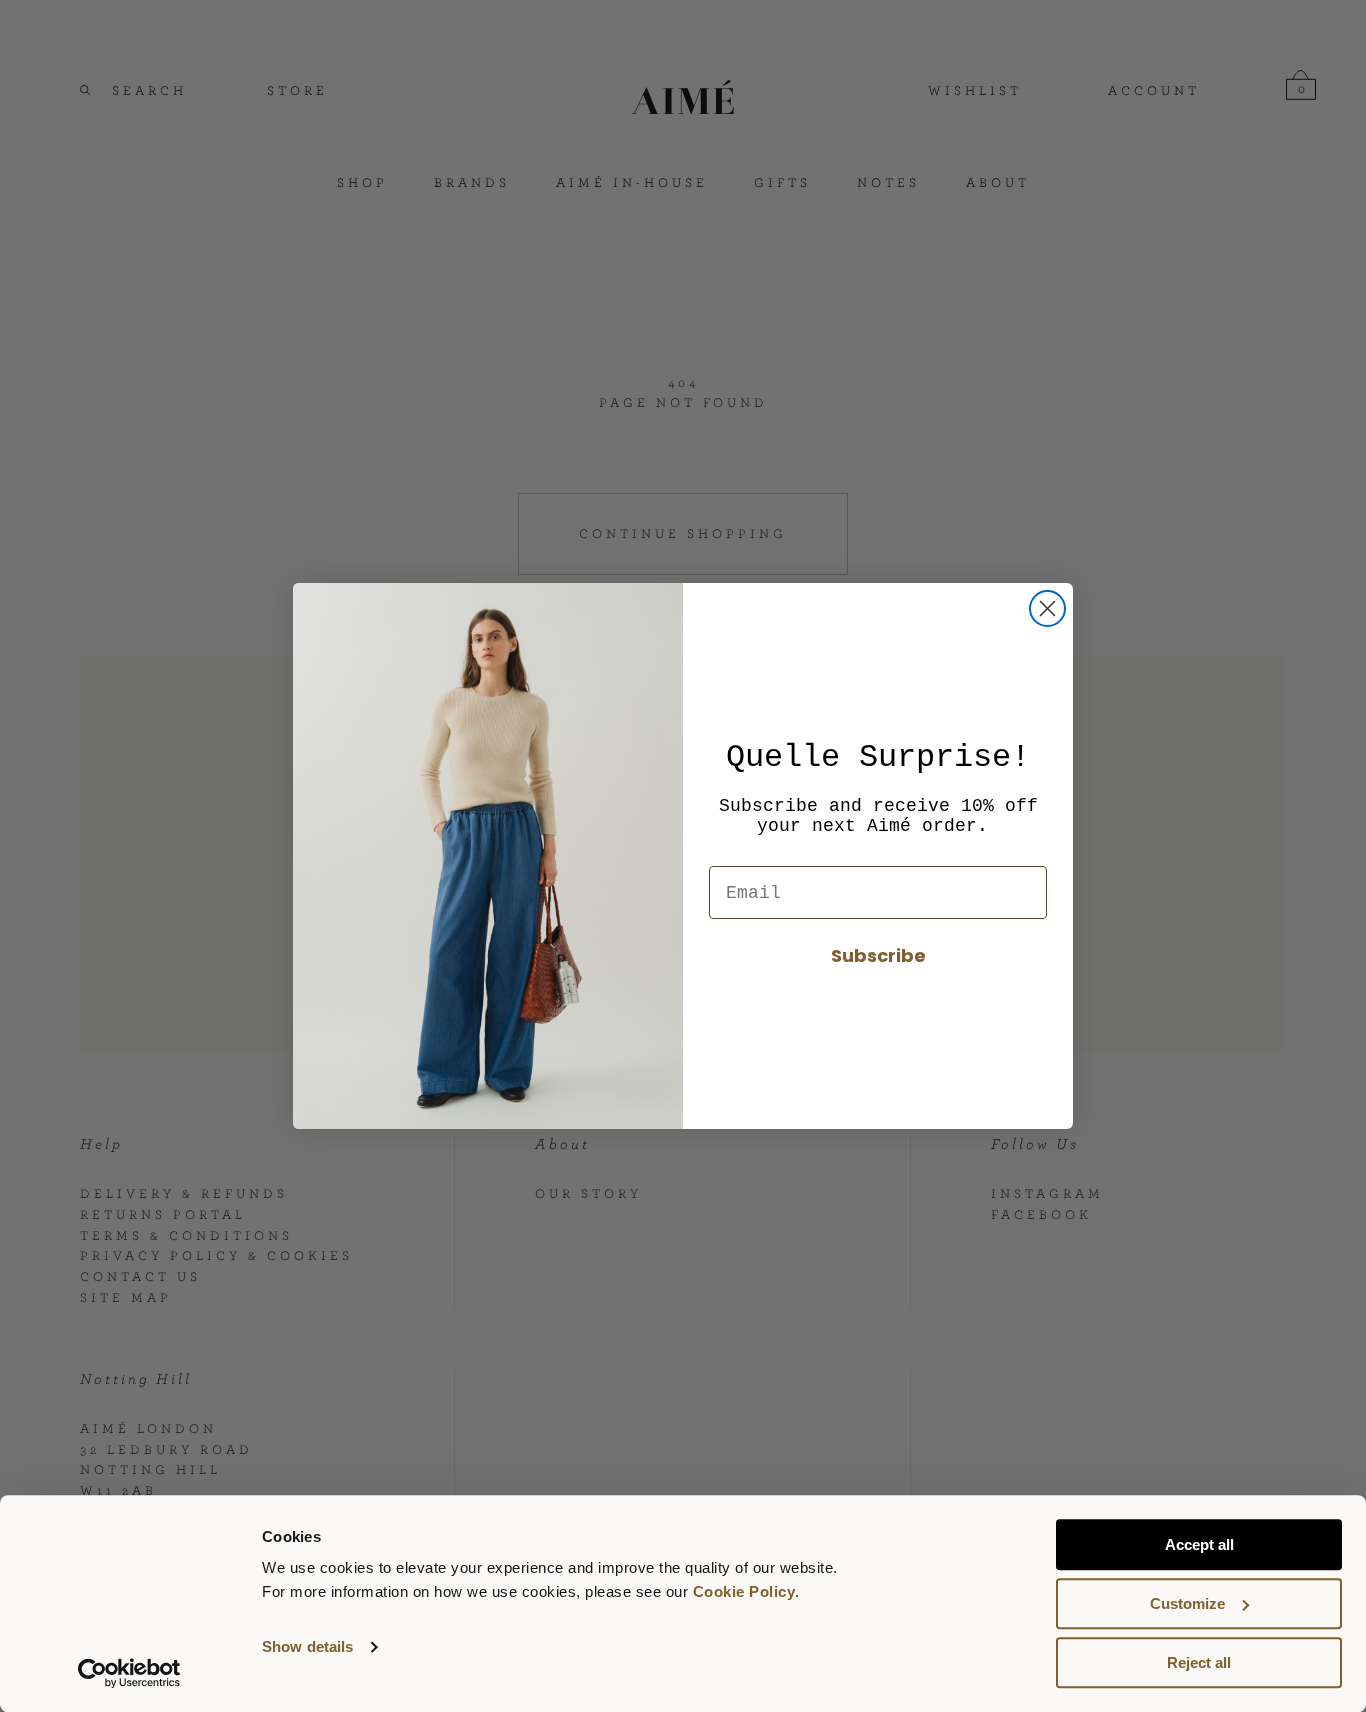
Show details (307, 1647)
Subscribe (878, 955)
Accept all (1199, 1544)
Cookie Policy (744, 1591)
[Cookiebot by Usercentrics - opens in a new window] (129, 1673)
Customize (1187, 1603)
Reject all (1199, 1662)
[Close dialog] (1047, 608)
